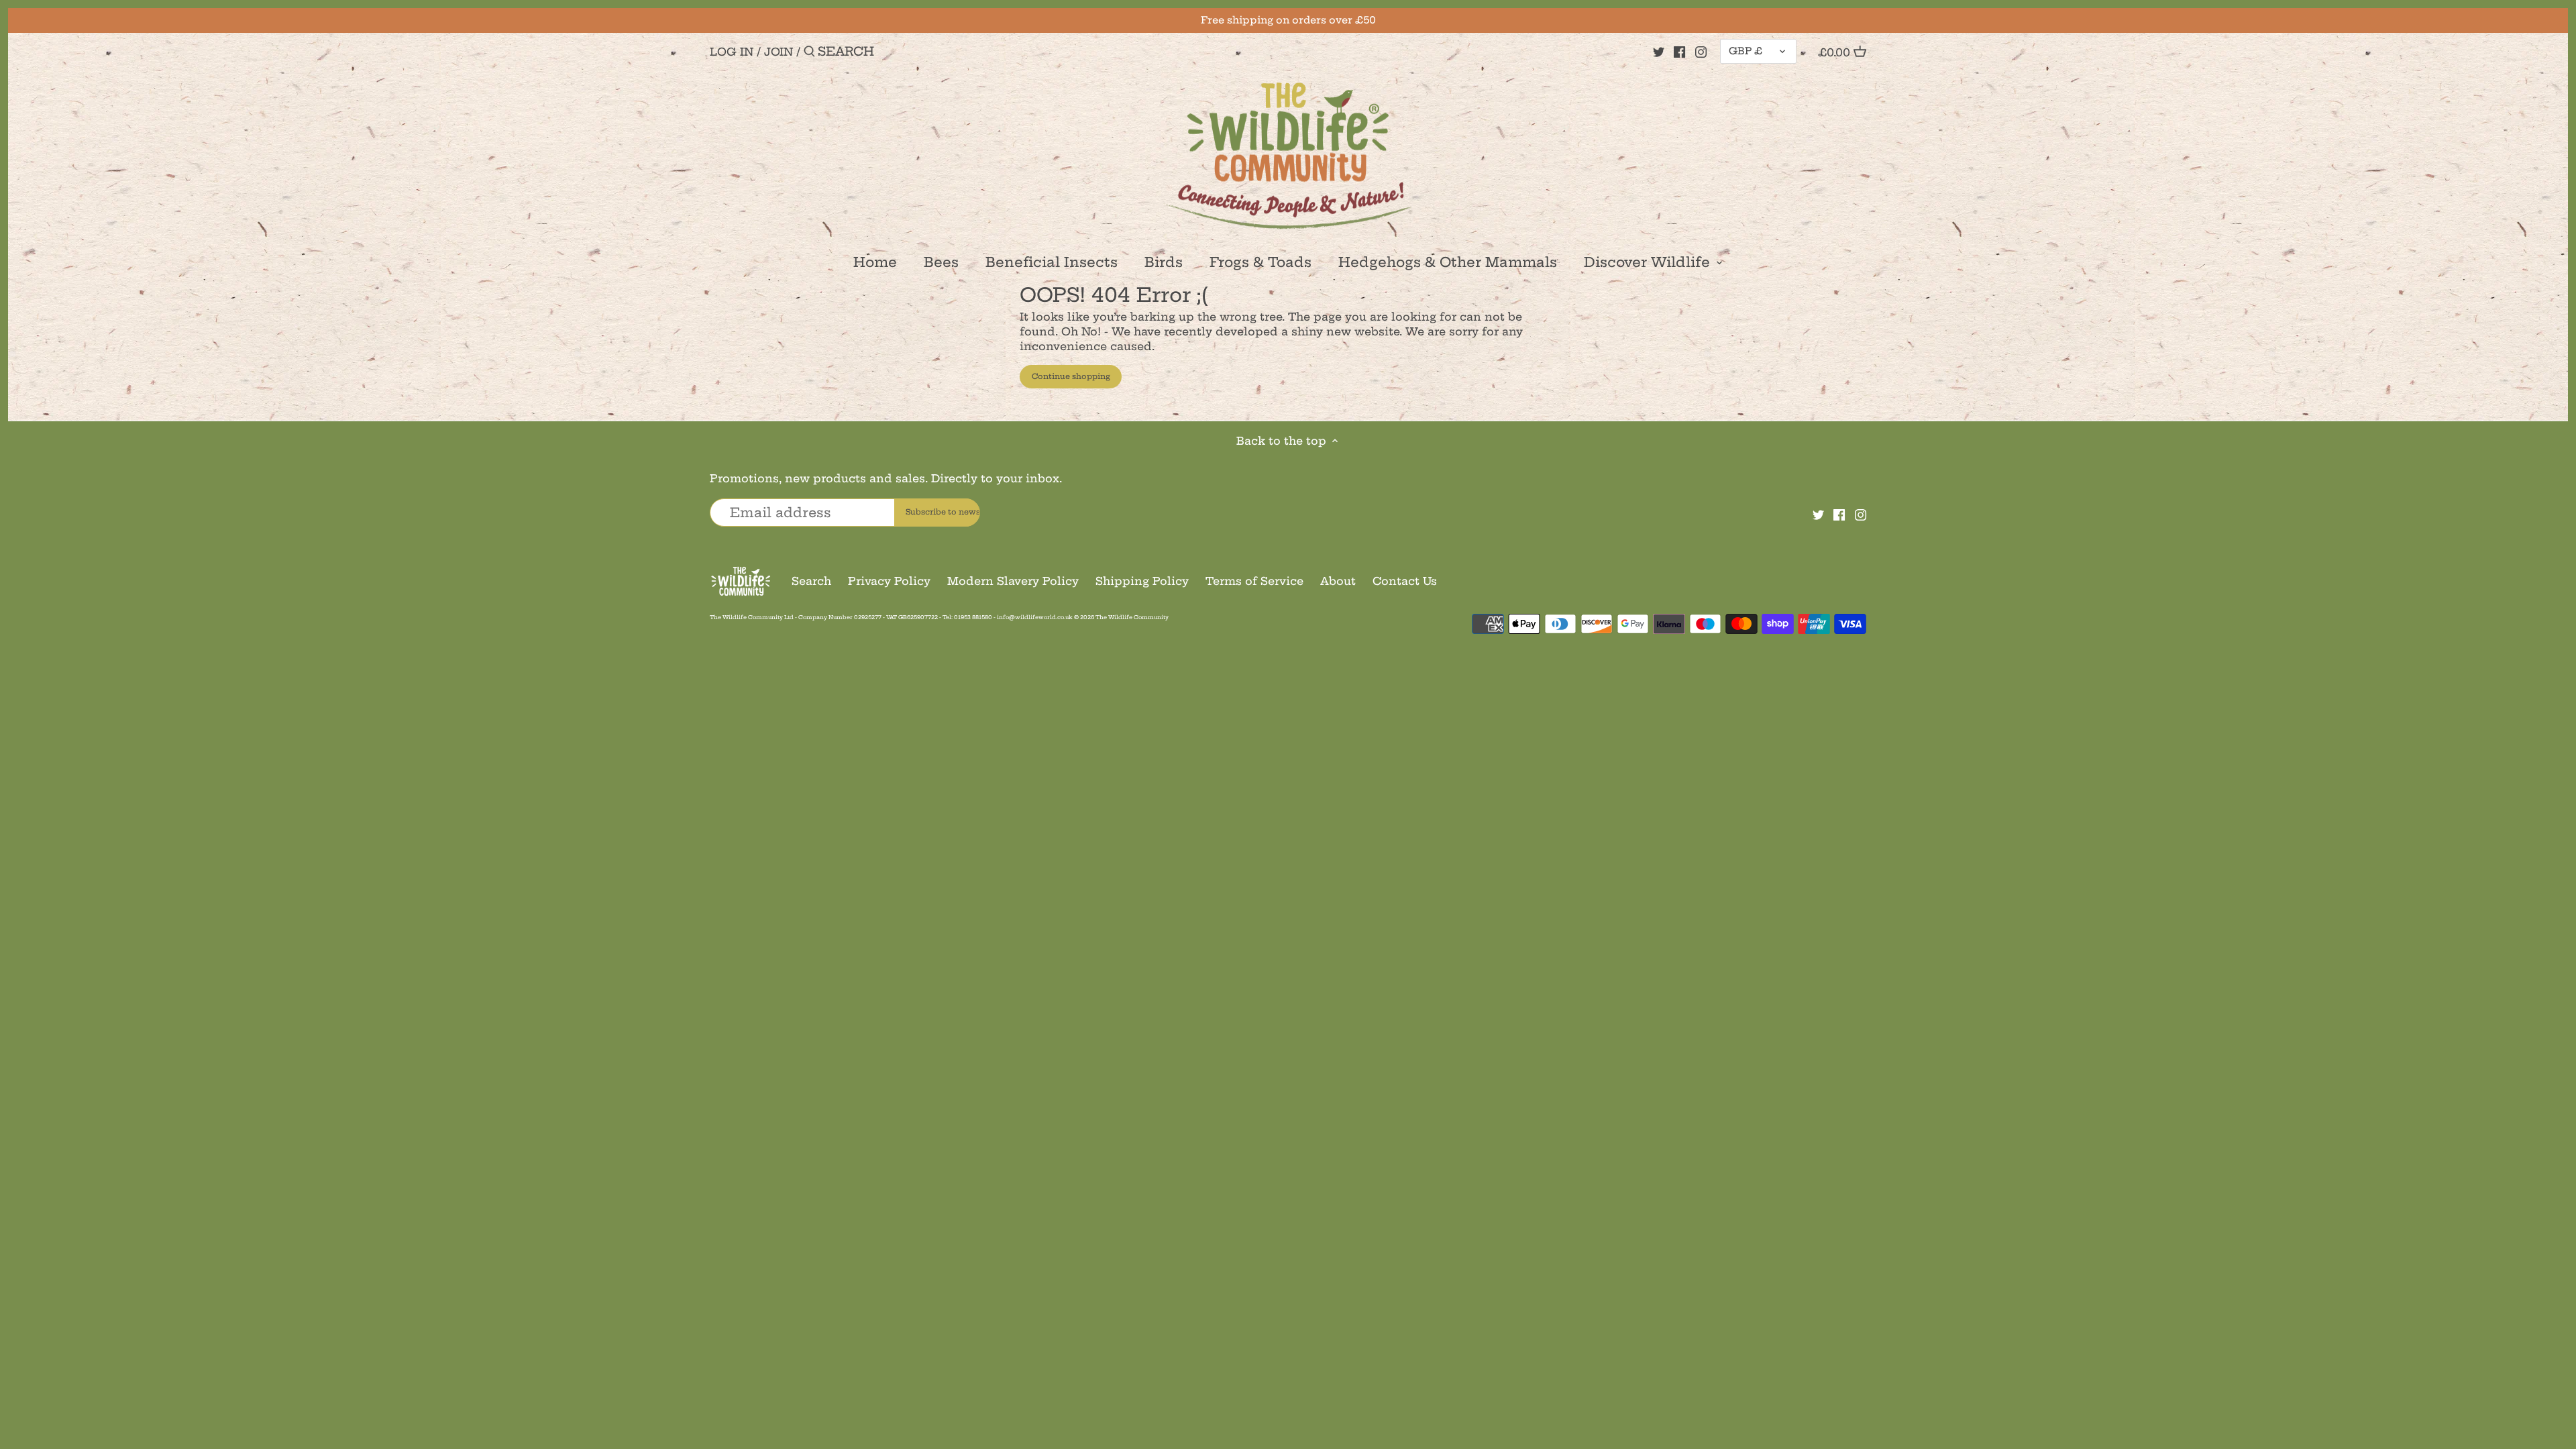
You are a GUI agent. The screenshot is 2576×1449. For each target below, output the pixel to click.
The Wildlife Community (1132, 617)
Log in (732, 52)
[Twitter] (1659, 51)
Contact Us (1405, 581)
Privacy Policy (889, 581)
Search (811, 581)
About (1338, 581)
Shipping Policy (1142, 581)
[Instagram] (1701, 51)
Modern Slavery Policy (1013, 581)
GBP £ (1746, 51)
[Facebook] (1679, 51)
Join (779, 52)
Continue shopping (1071, 376)
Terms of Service (1254, 581)
